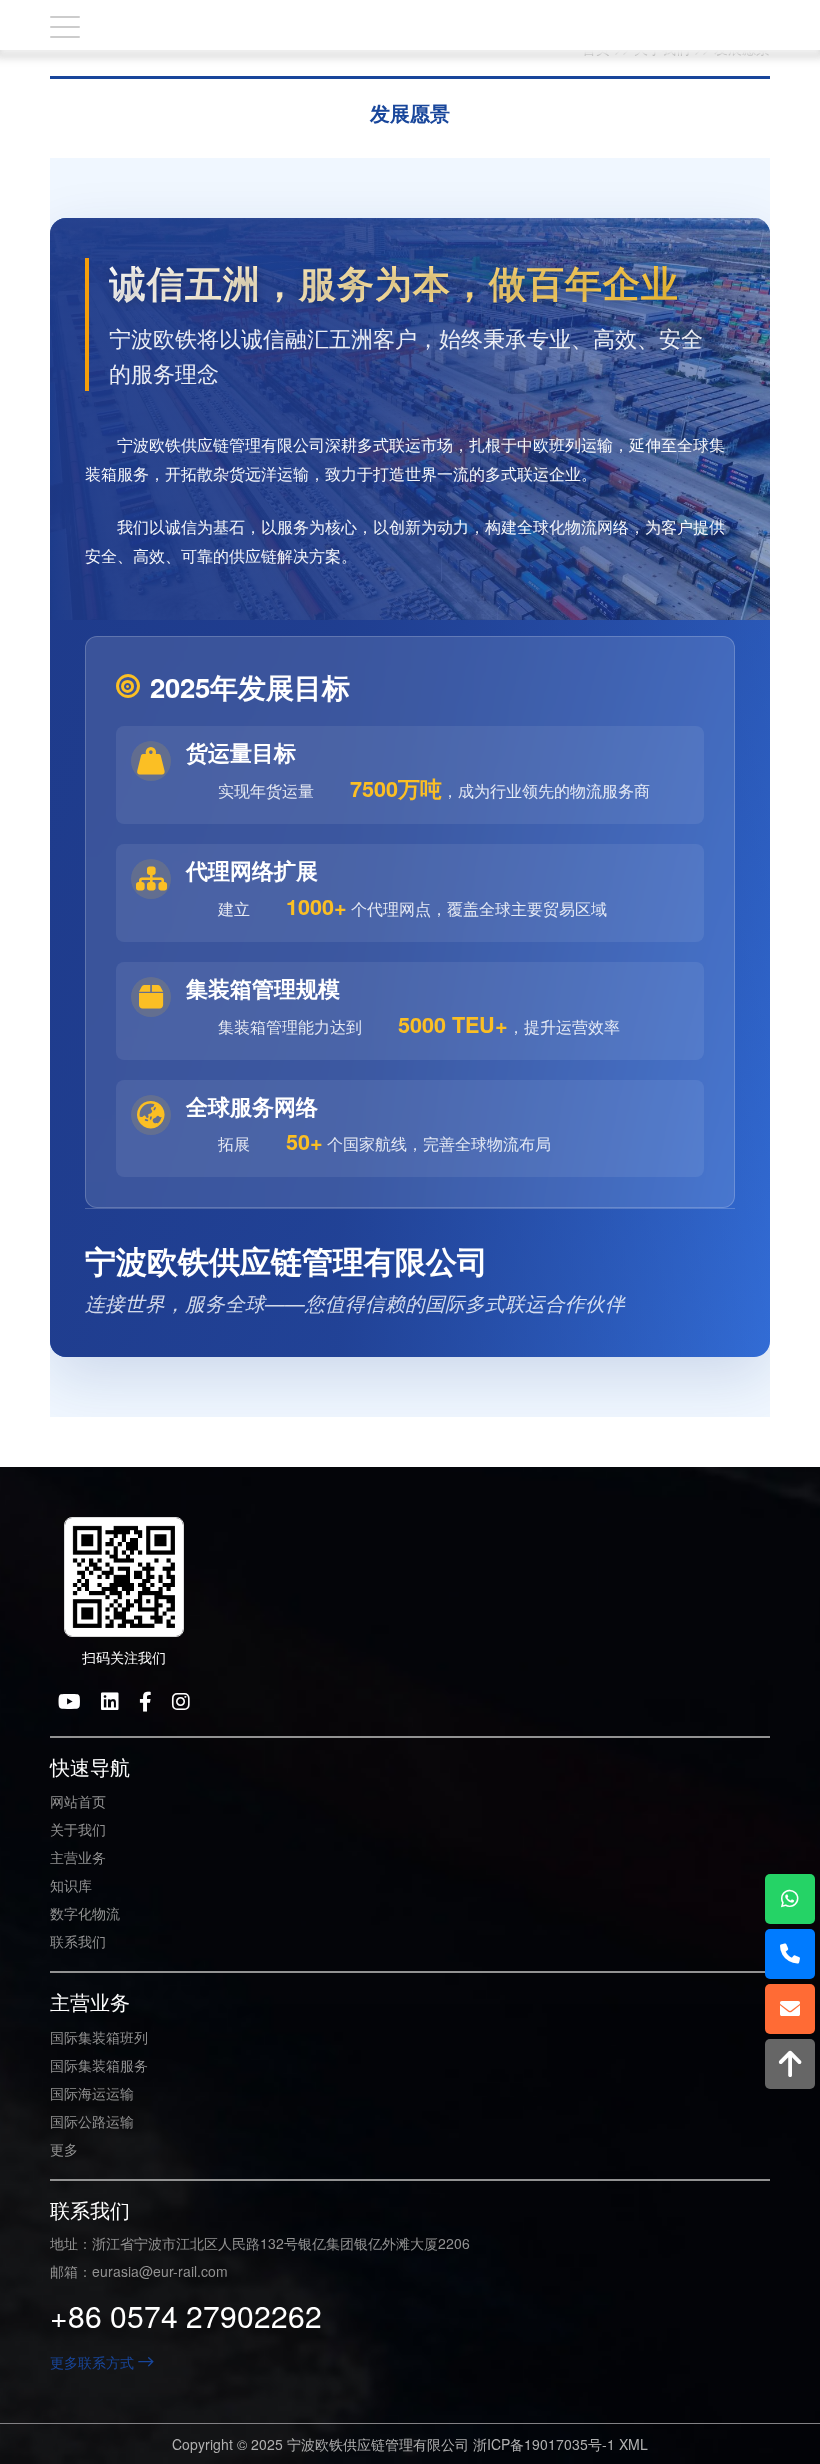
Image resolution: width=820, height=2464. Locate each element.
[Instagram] (181, 1701)
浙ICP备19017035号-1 (544, 2444)
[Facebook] (145, 1701)
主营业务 (78, 1857)
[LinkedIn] (110, 1701)
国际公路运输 (92, 2121)
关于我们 (78, 1829)
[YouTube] (69, 1701)
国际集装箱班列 (99, 2037)
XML (633, 2444)
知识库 (71, 1885)
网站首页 (78, 1801)
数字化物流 (85, 1913)
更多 (64, 2149)
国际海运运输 (92, 2093)
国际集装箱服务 (99, 2065)
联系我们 (78, 1941)
